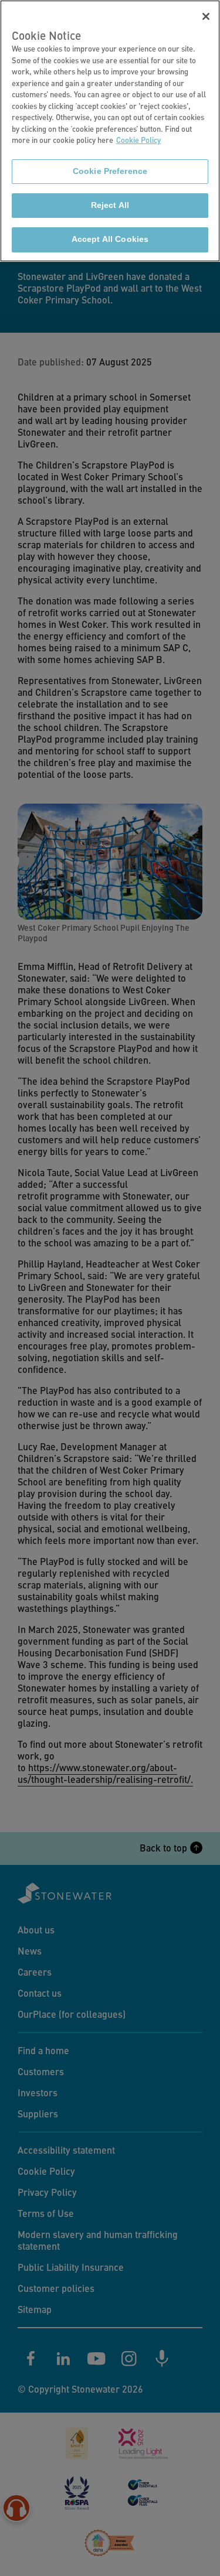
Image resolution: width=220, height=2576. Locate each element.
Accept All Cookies (110, 239)
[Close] (206, 16)
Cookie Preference (110, 171)
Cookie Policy (138, 140)
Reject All (110, 205)
